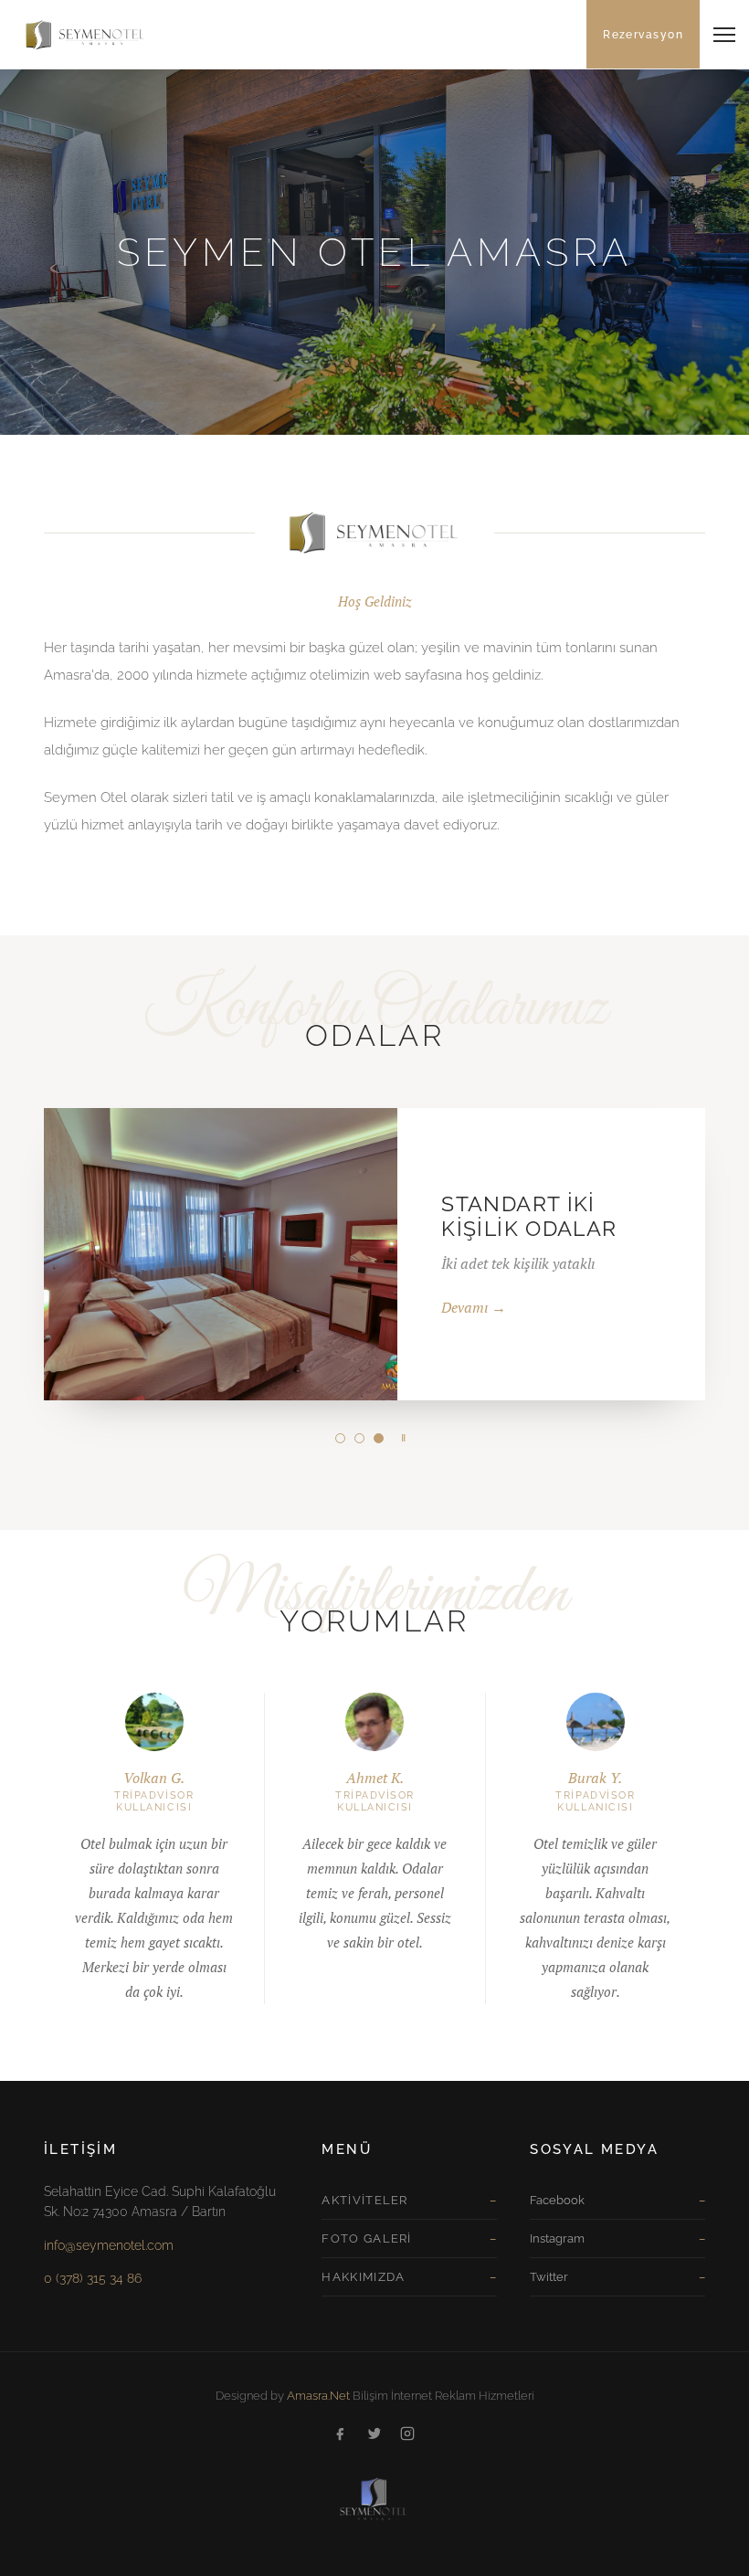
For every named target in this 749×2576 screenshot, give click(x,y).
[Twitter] (374, 2435)
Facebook (557, 2200)
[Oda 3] (379, 1438)
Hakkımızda (363, 2277)
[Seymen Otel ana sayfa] (77, 34)
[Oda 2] (359, 1438)
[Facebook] (342, 2435)
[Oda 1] (340, 1438)
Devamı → (474, 1307)
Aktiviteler (364, 2200)
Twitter (549, 2277)
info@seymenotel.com (109, 2245)
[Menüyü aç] (724, 34)
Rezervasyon (643, 35)
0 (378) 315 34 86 (93, 2278)
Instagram (557, 2238)
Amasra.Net (318, 2396)
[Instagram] (407, 2435)
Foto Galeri (366, 2238)
